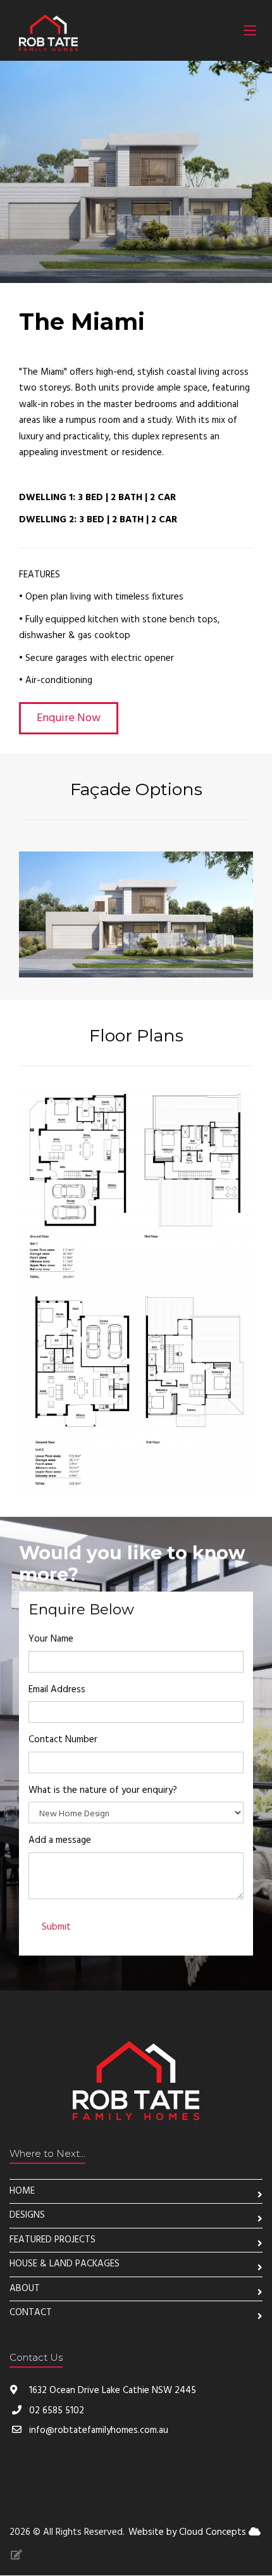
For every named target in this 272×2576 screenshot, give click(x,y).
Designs (27, 2215)
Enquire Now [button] (69, 718)
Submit (56, 1927)
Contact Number (63, 1740)
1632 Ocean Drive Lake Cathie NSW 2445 (111, 2391)
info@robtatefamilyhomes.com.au (99, 2430)
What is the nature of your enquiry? (103, 1790)
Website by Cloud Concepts (189, 2532)
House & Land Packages (65, 2264)
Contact (31, 2313)
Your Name (51, 1639)
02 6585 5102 (57, 2411)
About (25, 2289)
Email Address (57, 1690)
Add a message (60, 1840)
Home (22, 2191)
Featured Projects (53, 2240)
